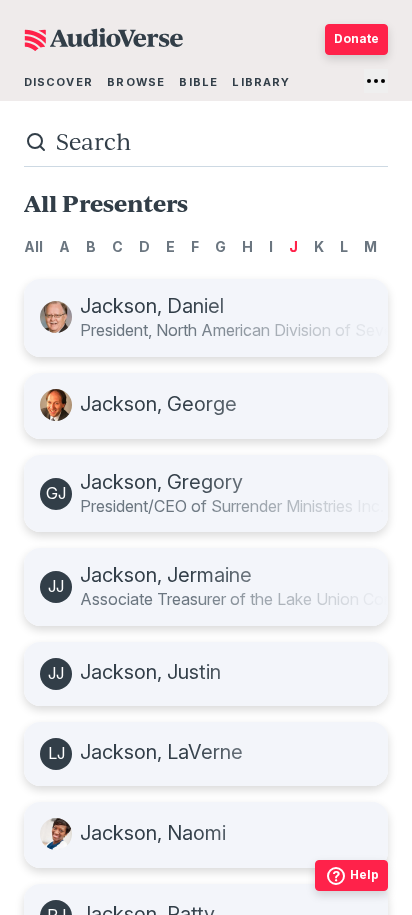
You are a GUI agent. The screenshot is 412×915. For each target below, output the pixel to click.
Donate (356, 38)
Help (364, 874)
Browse (136, 82)
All (33, 246)
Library (261, 82)
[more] (376, 81)
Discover (58, 82)
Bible (198, 82)
